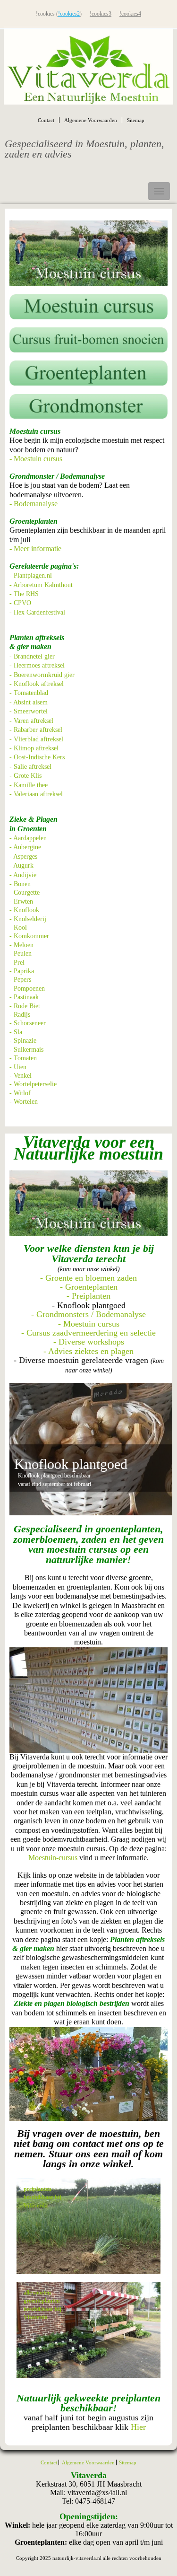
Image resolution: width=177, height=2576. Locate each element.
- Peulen (21, 954)
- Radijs (20, 1015)
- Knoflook (24, 910)
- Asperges (23, 857)
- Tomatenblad (29, 693)
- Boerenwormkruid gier (42, 675)
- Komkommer (29, 936)
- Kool (18, 928)
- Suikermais (26, 1050)
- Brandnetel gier (32, 656)
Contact (46, 120)
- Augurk (21, 866)
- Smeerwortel (29, 711)
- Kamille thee (29, 785)
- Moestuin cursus (36, 459)
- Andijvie (23, 875)
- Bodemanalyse (34, 504)
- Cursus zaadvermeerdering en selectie (88, 1333)
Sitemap (136, 120)
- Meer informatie (35, 549)
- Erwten (21, 901)
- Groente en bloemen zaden (88, 1278)
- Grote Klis (25, 776)
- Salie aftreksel (30, 767)
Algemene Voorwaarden (91, 120)
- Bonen (20, 884)
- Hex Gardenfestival (37, 612)
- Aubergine (25, 847)
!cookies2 (69, 14)
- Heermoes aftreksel (37, 665)
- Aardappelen (28, 838)
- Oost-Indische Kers (37, 757)
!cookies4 (130, 14)
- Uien (18, 1067)
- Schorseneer (28, 1023)
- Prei (17, 963)
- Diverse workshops (89, 1342)
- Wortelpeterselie (33, 1084)
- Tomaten (23, 1058)
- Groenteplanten (89, 1287)
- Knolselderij (28, 919)
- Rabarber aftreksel (36, 730)
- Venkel (21, 1076)
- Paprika (22, 971)
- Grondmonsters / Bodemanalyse (88, 1314)
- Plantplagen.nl (31, 576)
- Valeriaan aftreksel (36, 794)
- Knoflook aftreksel (37, 684)
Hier (138, 2427)
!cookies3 (101, 14)
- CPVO (20, 603)
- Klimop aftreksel (34, 748)
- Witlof (20, 1093)
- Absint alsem (29, 702)
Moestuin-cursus (53, 1858)
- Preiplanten (88, 1296)
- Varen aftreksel (31, 721)
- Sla (16, 1032)
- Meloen (21, 945)
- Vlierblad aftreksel (36, 739)
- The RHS (24, 594)
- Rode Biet (25, 1006)
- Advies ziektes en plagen (88, 1351)
